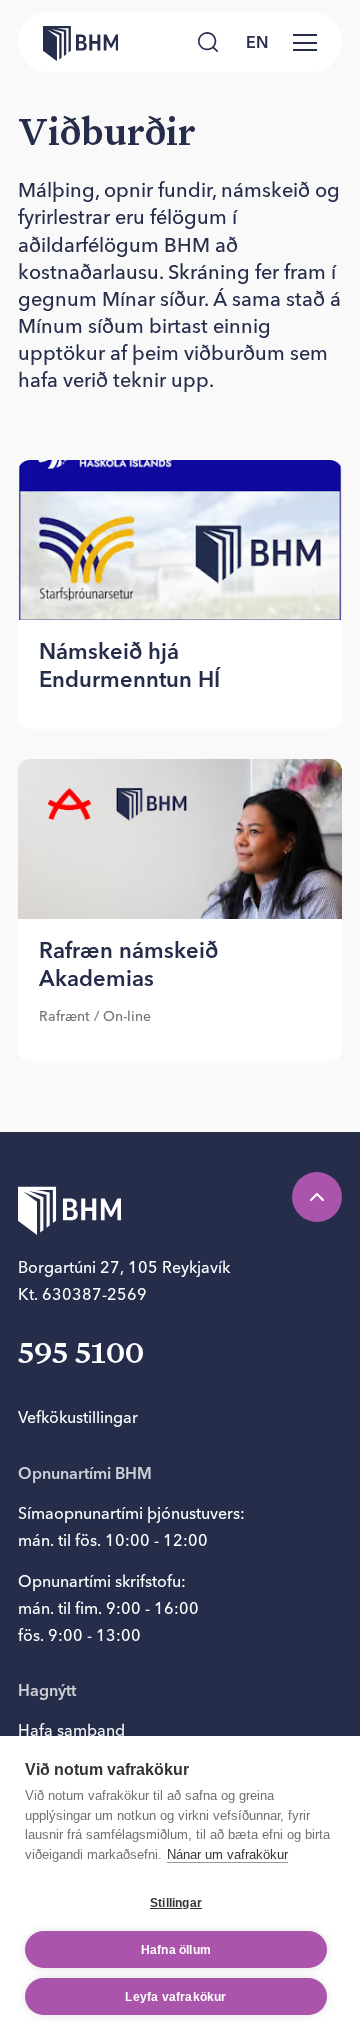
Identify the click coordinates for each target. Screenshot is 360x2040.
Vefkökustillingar (78, 1417)
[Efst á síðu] (317, 1197)
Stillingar (176, 1903)
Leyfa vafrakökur (175, 1997)
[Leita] (208, 42)
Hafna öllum (176, 1950)
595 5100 (81, 1355)
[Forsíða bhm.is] (68, 42)
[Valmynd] (305, 42)
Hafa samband (71, 1730)
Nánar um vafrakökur (227, 1854)
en (257, 42)
